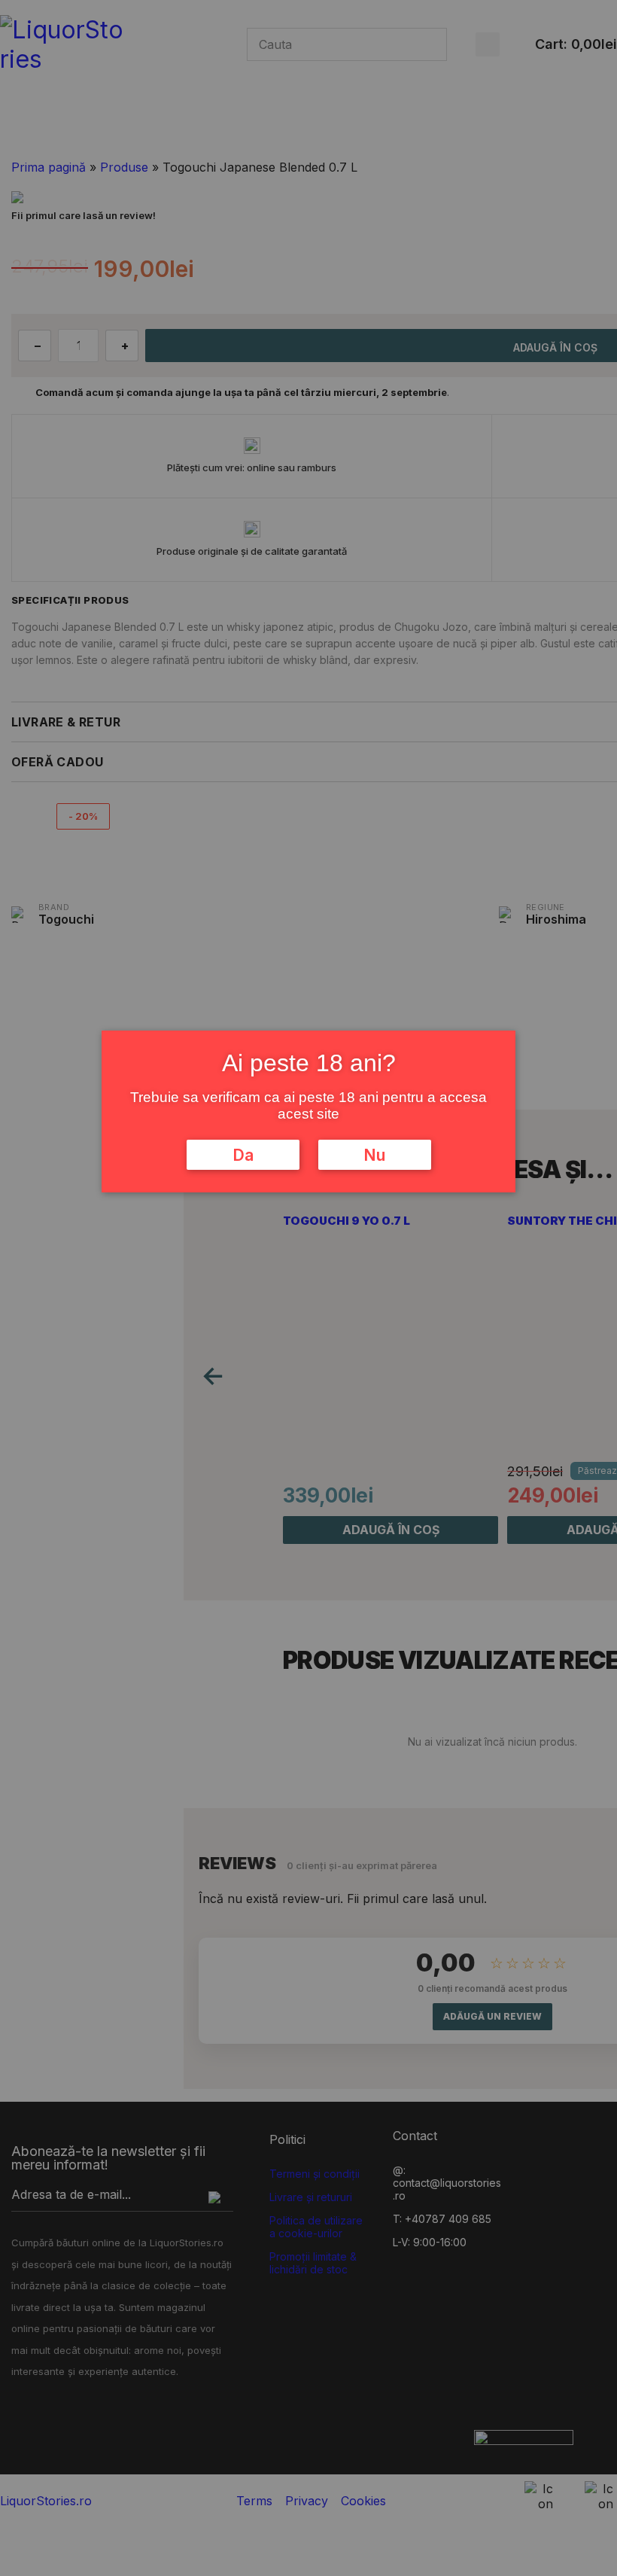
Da (243, 1155)
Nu (374, 1155)
